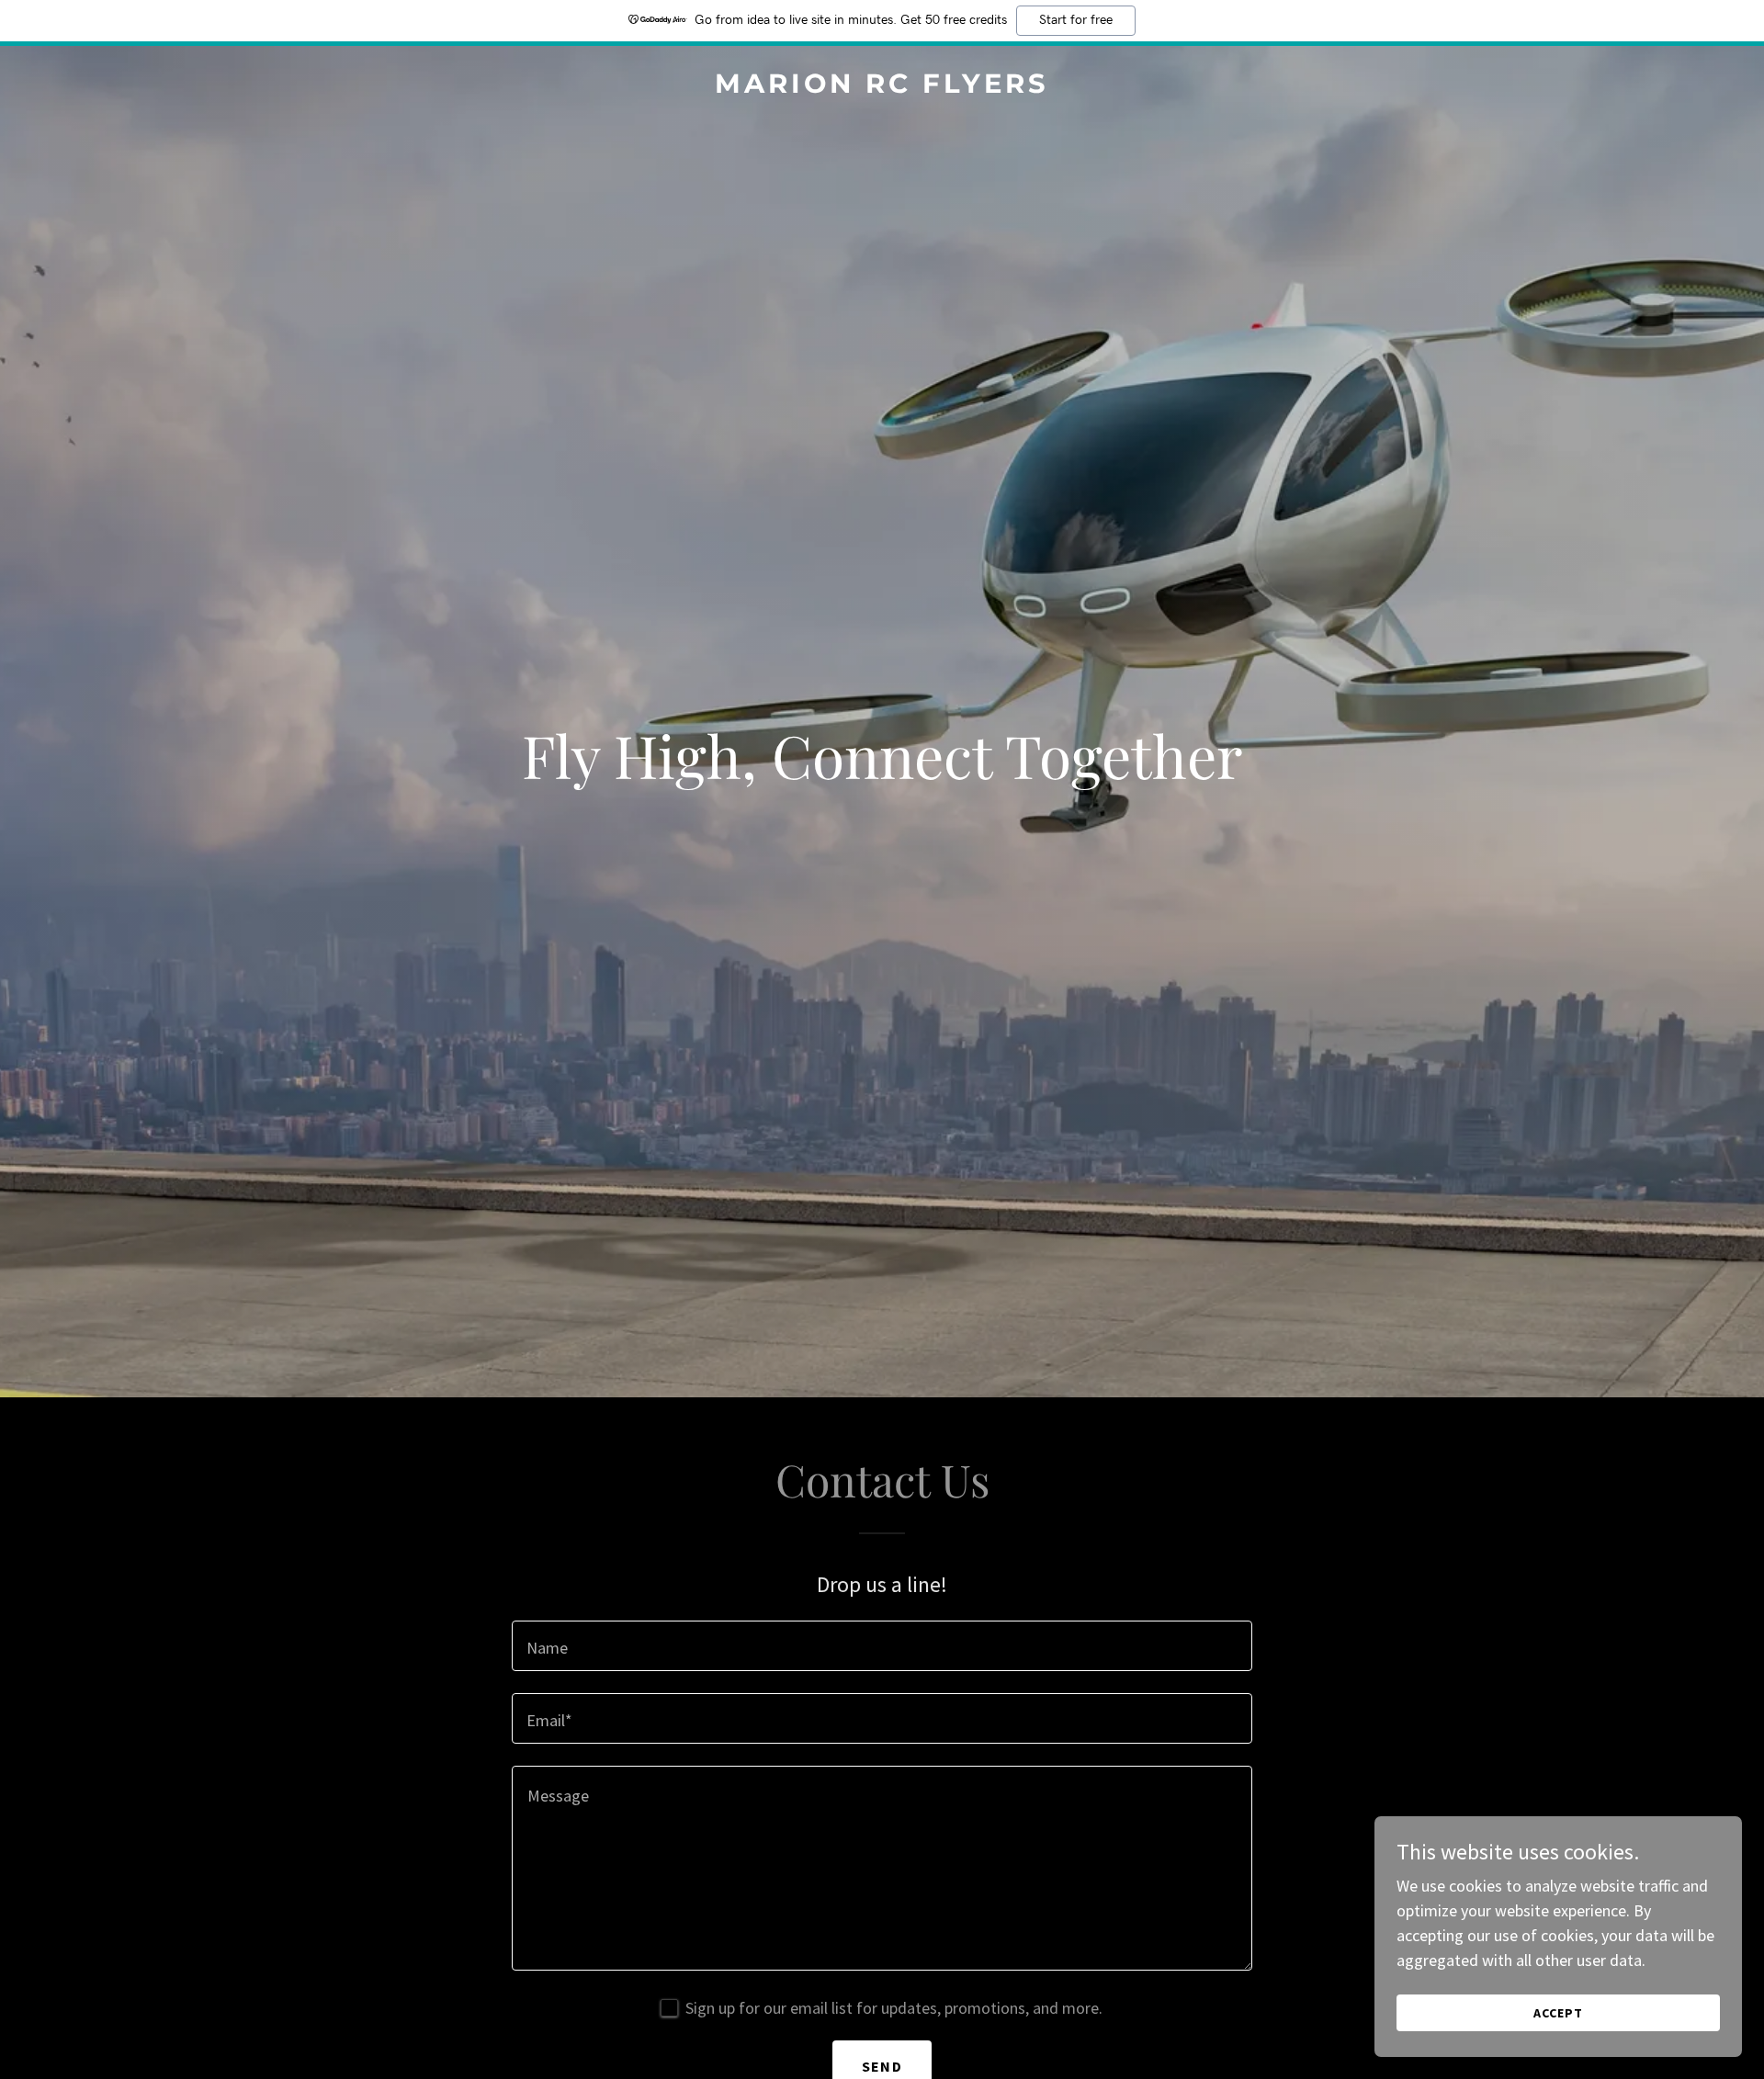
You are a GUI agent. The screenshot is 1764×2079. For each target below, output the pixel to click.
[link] (882, 87)
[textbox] (882, 1646)
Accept (1558, 2013)
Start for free (1076, 20)
